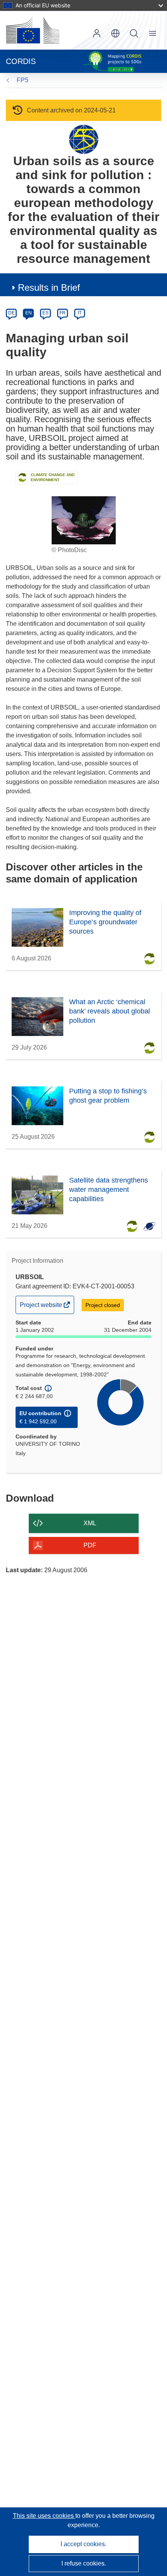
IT (80, 313)
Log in (97, 33)
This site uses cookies (44, 2516)
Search (134, 33)
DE (11, 313)
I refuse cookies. (84, 2563)
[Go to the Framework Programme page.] (84, 139)
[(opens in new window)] (33, 30)
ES (45, 313)
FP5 (23, 80)
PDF (90, 1545)
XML (90, 1523)
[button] (115, 33)
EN (29, 313)
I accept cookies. (83, 2544)
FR (63, 313)
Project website (42, 1307)
